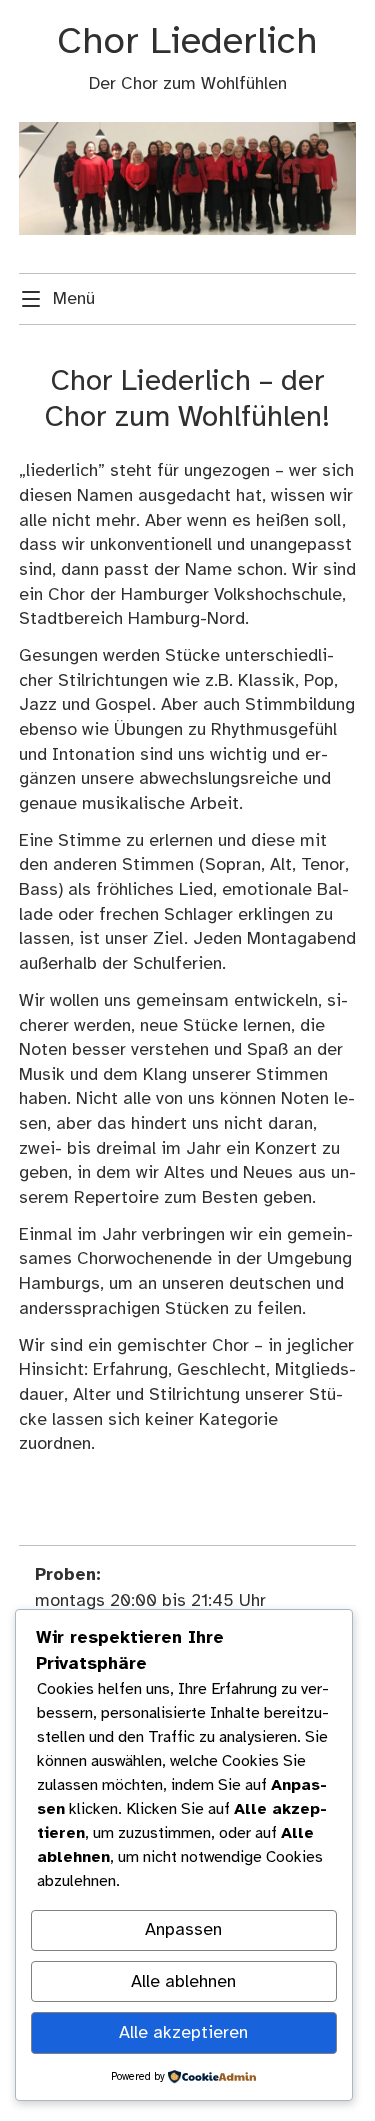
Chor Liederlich (187, 42)
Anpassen (183, 1930)
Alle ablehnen (183, 1982)
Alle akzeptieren (183, 2033)
